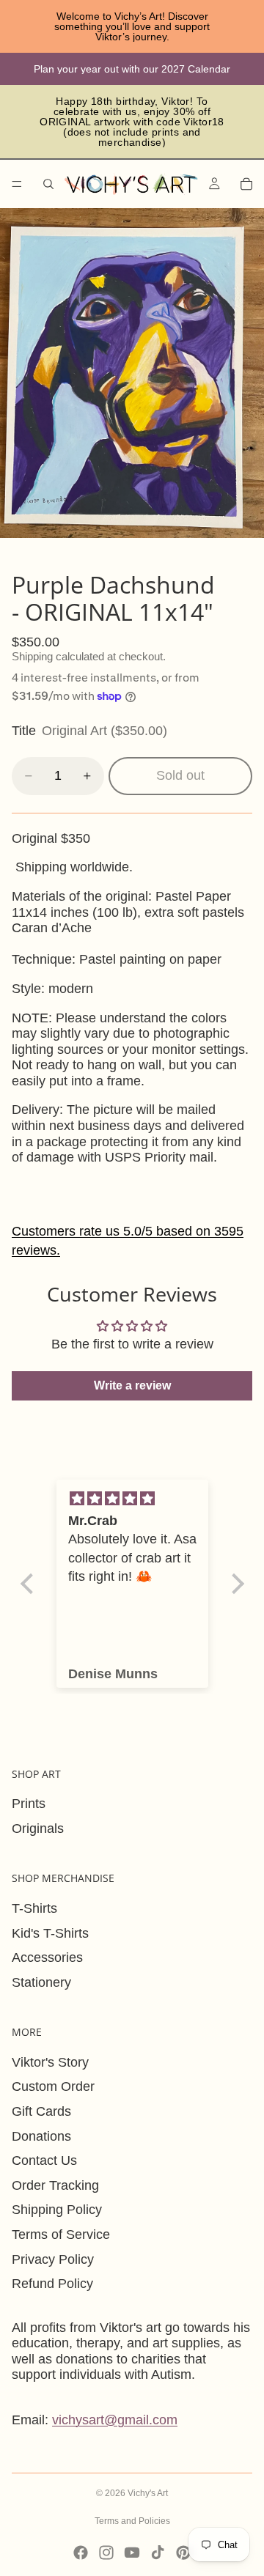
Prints (29, 1804)
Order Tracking (55, 2185)
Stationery (41, 1982)
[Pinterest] (183, 2553)
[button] (30, 1584)
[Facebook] (81, 2553)
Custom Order (53, 2086)
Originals (38, 1828)
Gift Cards (41, 2111)
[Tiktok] (158, 2553)
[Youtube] (132, 2553)
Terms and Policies (132, 2521)
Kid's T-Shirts (50, 1933)
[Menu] (17, 184)
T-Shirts (34, 1908)
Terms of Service (61, 2234)
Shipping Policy (57, 2210)
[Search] (48, 184)
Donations (41, 2136)
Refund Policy (52, 2284)
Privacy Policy (53, 2259)
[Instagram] (106, 2553)
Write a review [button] (132, 1385)
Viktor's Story (50, 2062)
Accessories (47, 1957)
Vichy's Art (148, 2493)
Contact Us (44, 2160)
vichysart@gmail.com (115, 2420)
